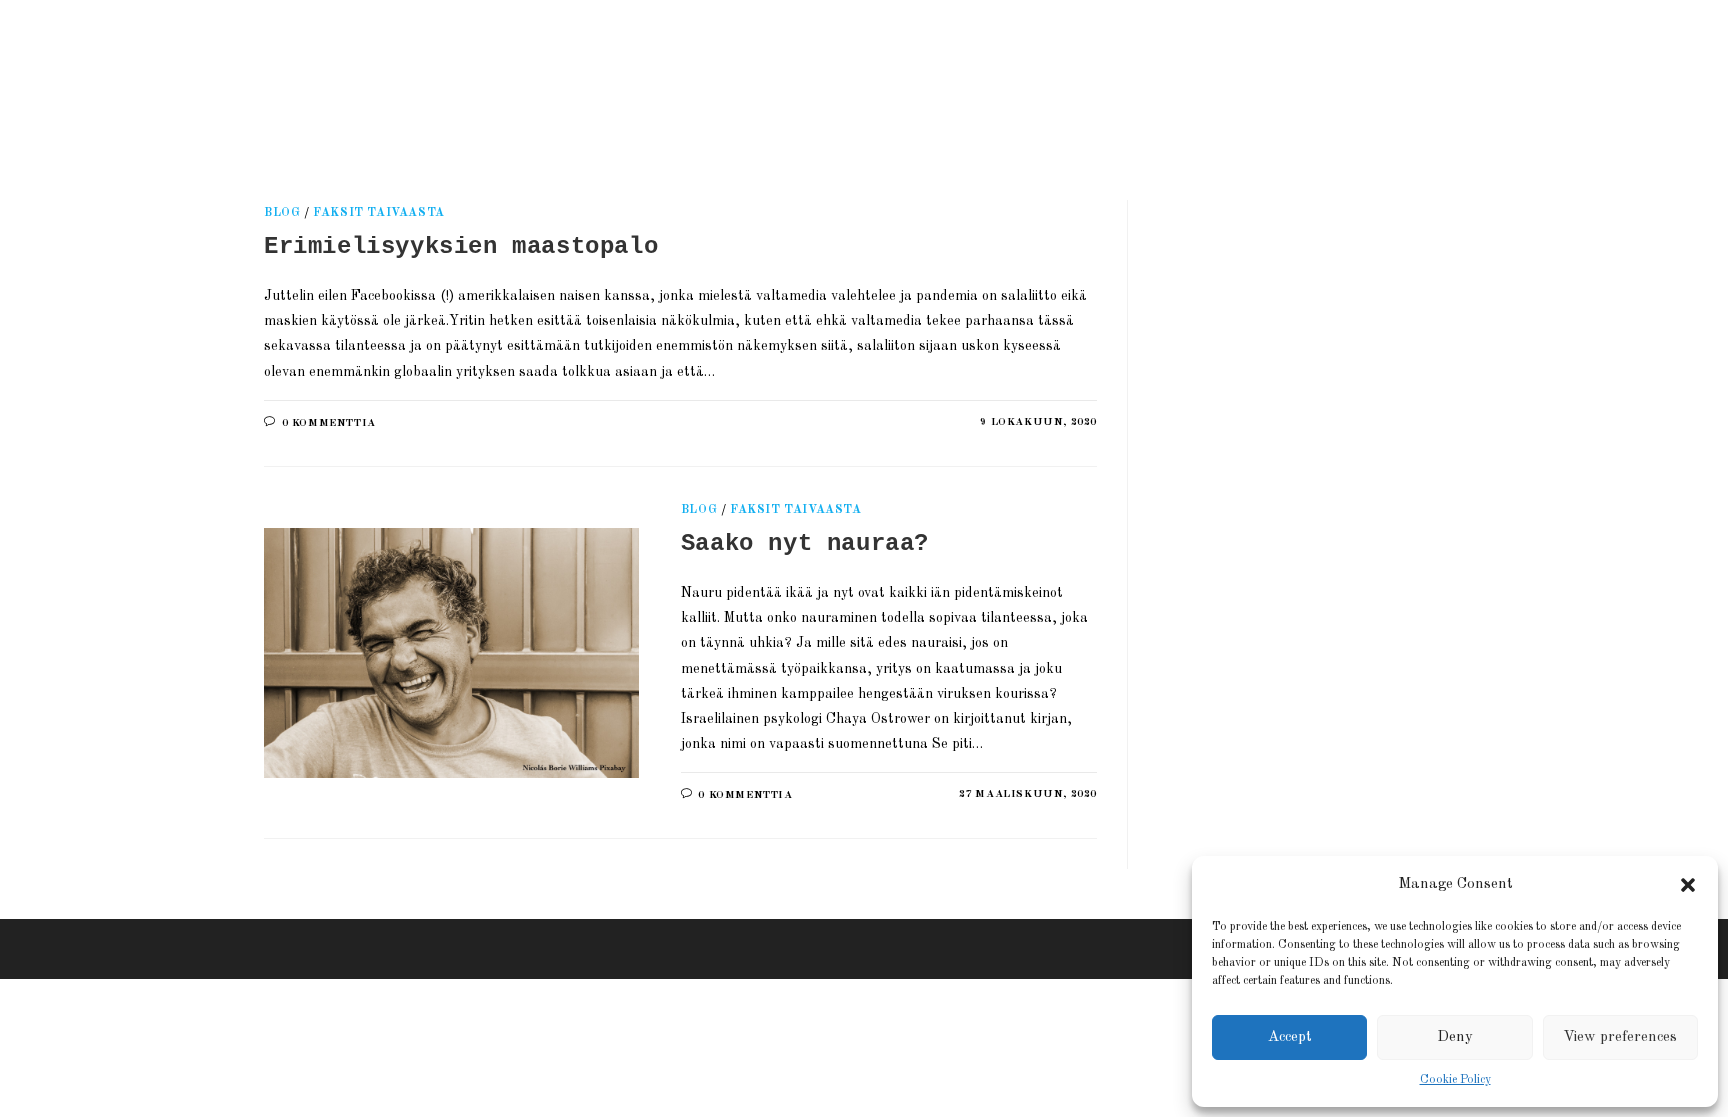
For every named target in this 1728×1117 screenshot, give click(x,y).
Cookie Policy (1455, 1080)
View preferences (1620, 1037)
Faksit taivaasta (379, 213)
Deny (1455, 1037)
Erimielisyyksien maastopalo (461, 246)
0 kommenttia (329, 423)
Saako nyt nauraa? (805, 543)
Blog (282, 213)
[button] (1688, 885)
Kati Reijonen (493, 74)
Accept (1290, 1037)
